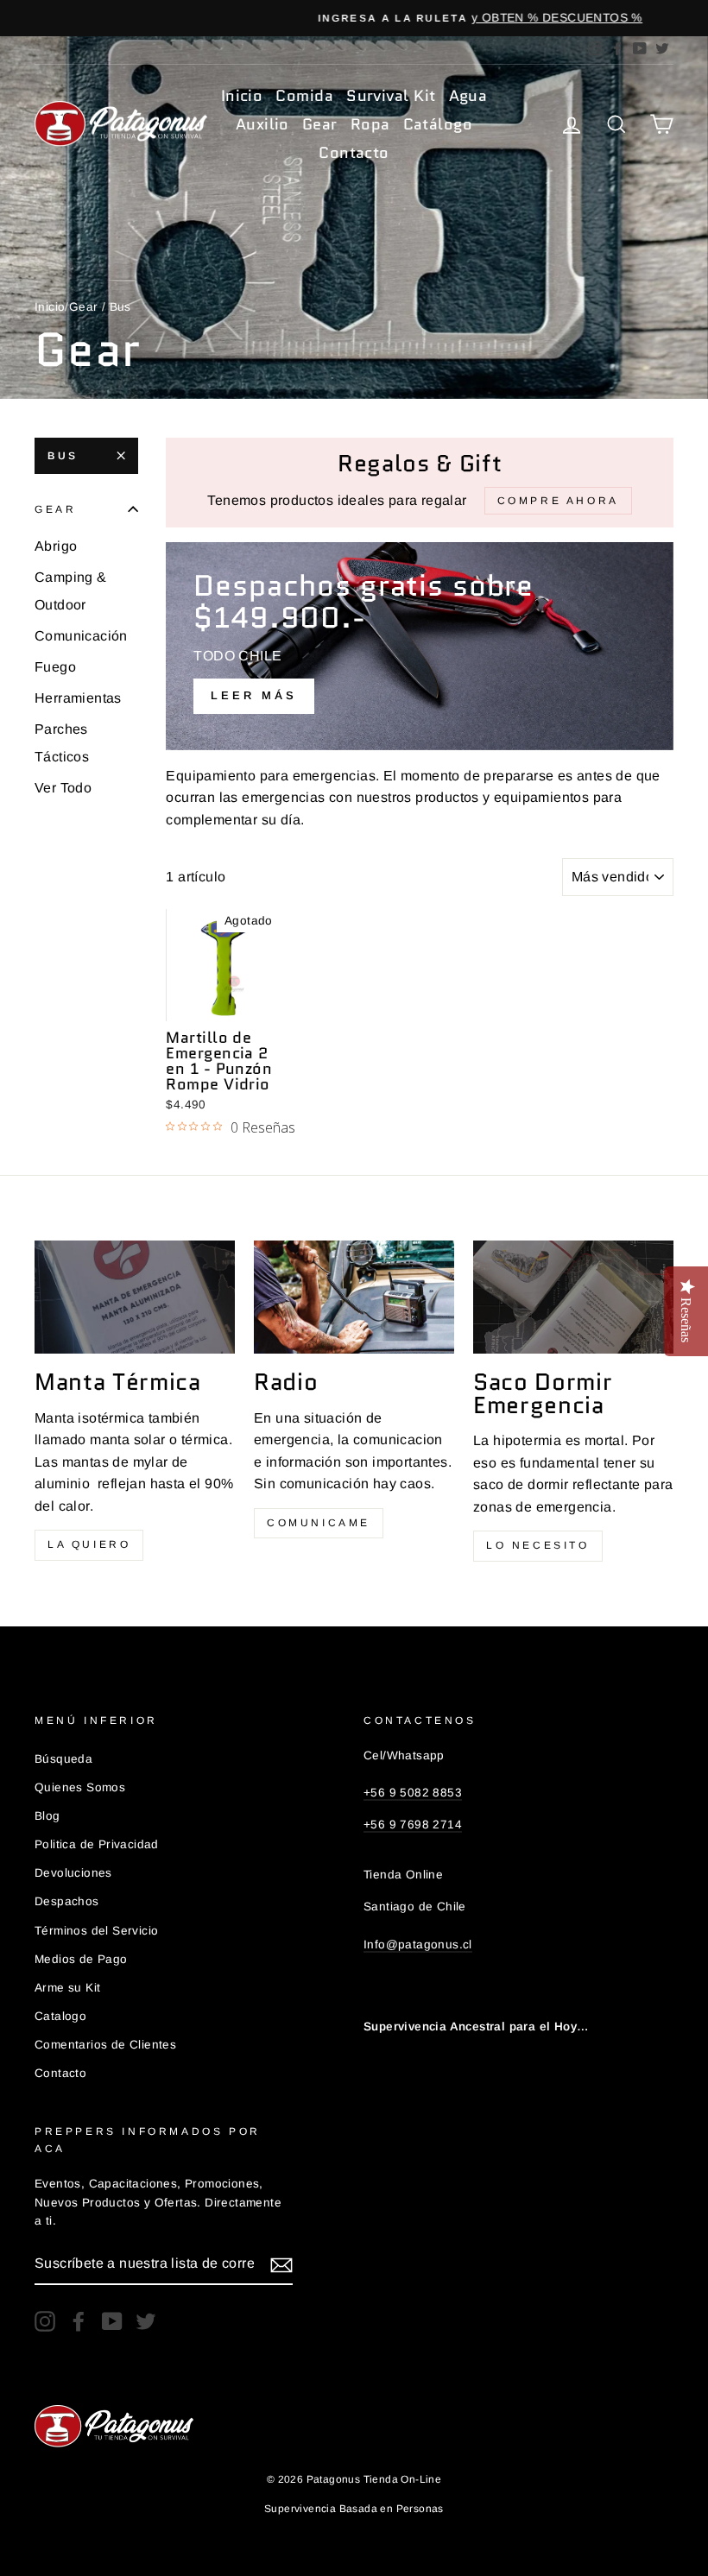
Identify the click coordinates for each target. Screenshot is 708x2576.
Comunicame (319, 1523)
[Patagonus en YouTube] (112, 2321)
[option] (354, 18)
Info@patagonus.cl (418, 1945)
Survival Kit (391, 96)
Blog (47, 1816)
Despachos (67, 1901)
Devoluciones (73, 1873)
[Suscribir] (281, 2264)
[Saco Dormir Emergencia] (573, 1297)
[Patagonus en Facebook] (79, 2321)
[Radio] (354, 1297)
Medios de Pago (81, 1959)
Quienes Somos (80, 1787)
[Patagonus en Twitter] (146, 2321)
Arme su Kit (67, 1988)
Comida (304, 96)
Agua (468, 96)
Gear (320, 124)
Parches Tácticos (62, 743)
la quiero (89, 1544)
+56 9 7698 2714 (413, 1825)
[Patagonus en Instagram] (45, 2321)
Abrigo (56, 546)
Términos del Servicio (96, 1931)
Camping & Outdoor (71, 591)
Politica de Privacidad (97, 1844)
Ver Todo (63, 788)
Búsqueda (63, 1759)
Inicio (242, 96)
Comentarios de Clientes (105, 2045)
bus (63, 456)
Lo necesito (538, 1545)
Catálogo (438, 124)
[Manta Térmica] (135, 1297)
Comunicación (81, 636)
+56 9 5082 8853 (413, 1793)
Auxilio (262, 124)
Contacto (354, 153)
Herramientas (78, 698)
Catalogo (60, 2016)
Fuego (55, 667)
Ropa (370, 124)
